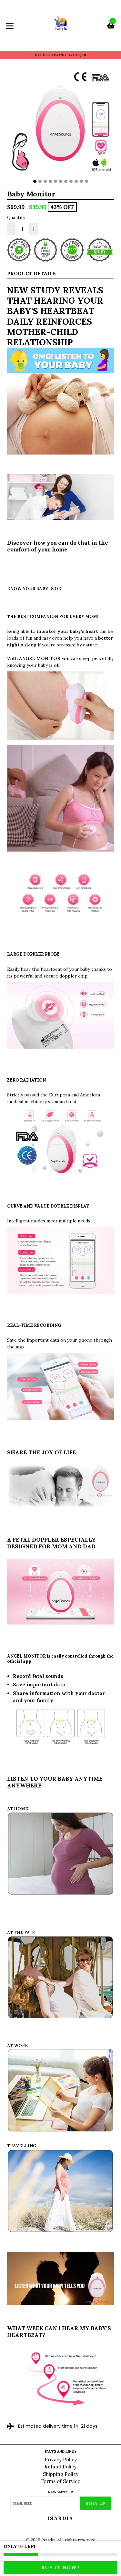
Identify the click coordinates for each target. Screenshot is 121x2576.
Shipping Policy (61, 2474)
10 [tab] (81, 181)
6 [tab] (61, 181)
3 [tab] (45, 181)
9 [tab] (76, 181)
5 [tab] (55, 181)
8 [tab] (71, 181)
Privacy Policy (61, 2460)
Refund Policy (60, 2467)
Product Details (31, 273)
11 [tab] (86, 181)
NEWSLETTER (60, 2492)
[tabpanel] (60, 122)
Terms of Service (60, 2481)
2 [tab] (40, 181)
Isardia (61, 2518)
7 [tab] (66, 181)
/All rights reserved (76, 2540)
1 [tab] (35, 181)
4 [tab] (50, 181)
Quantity (16, 218)
